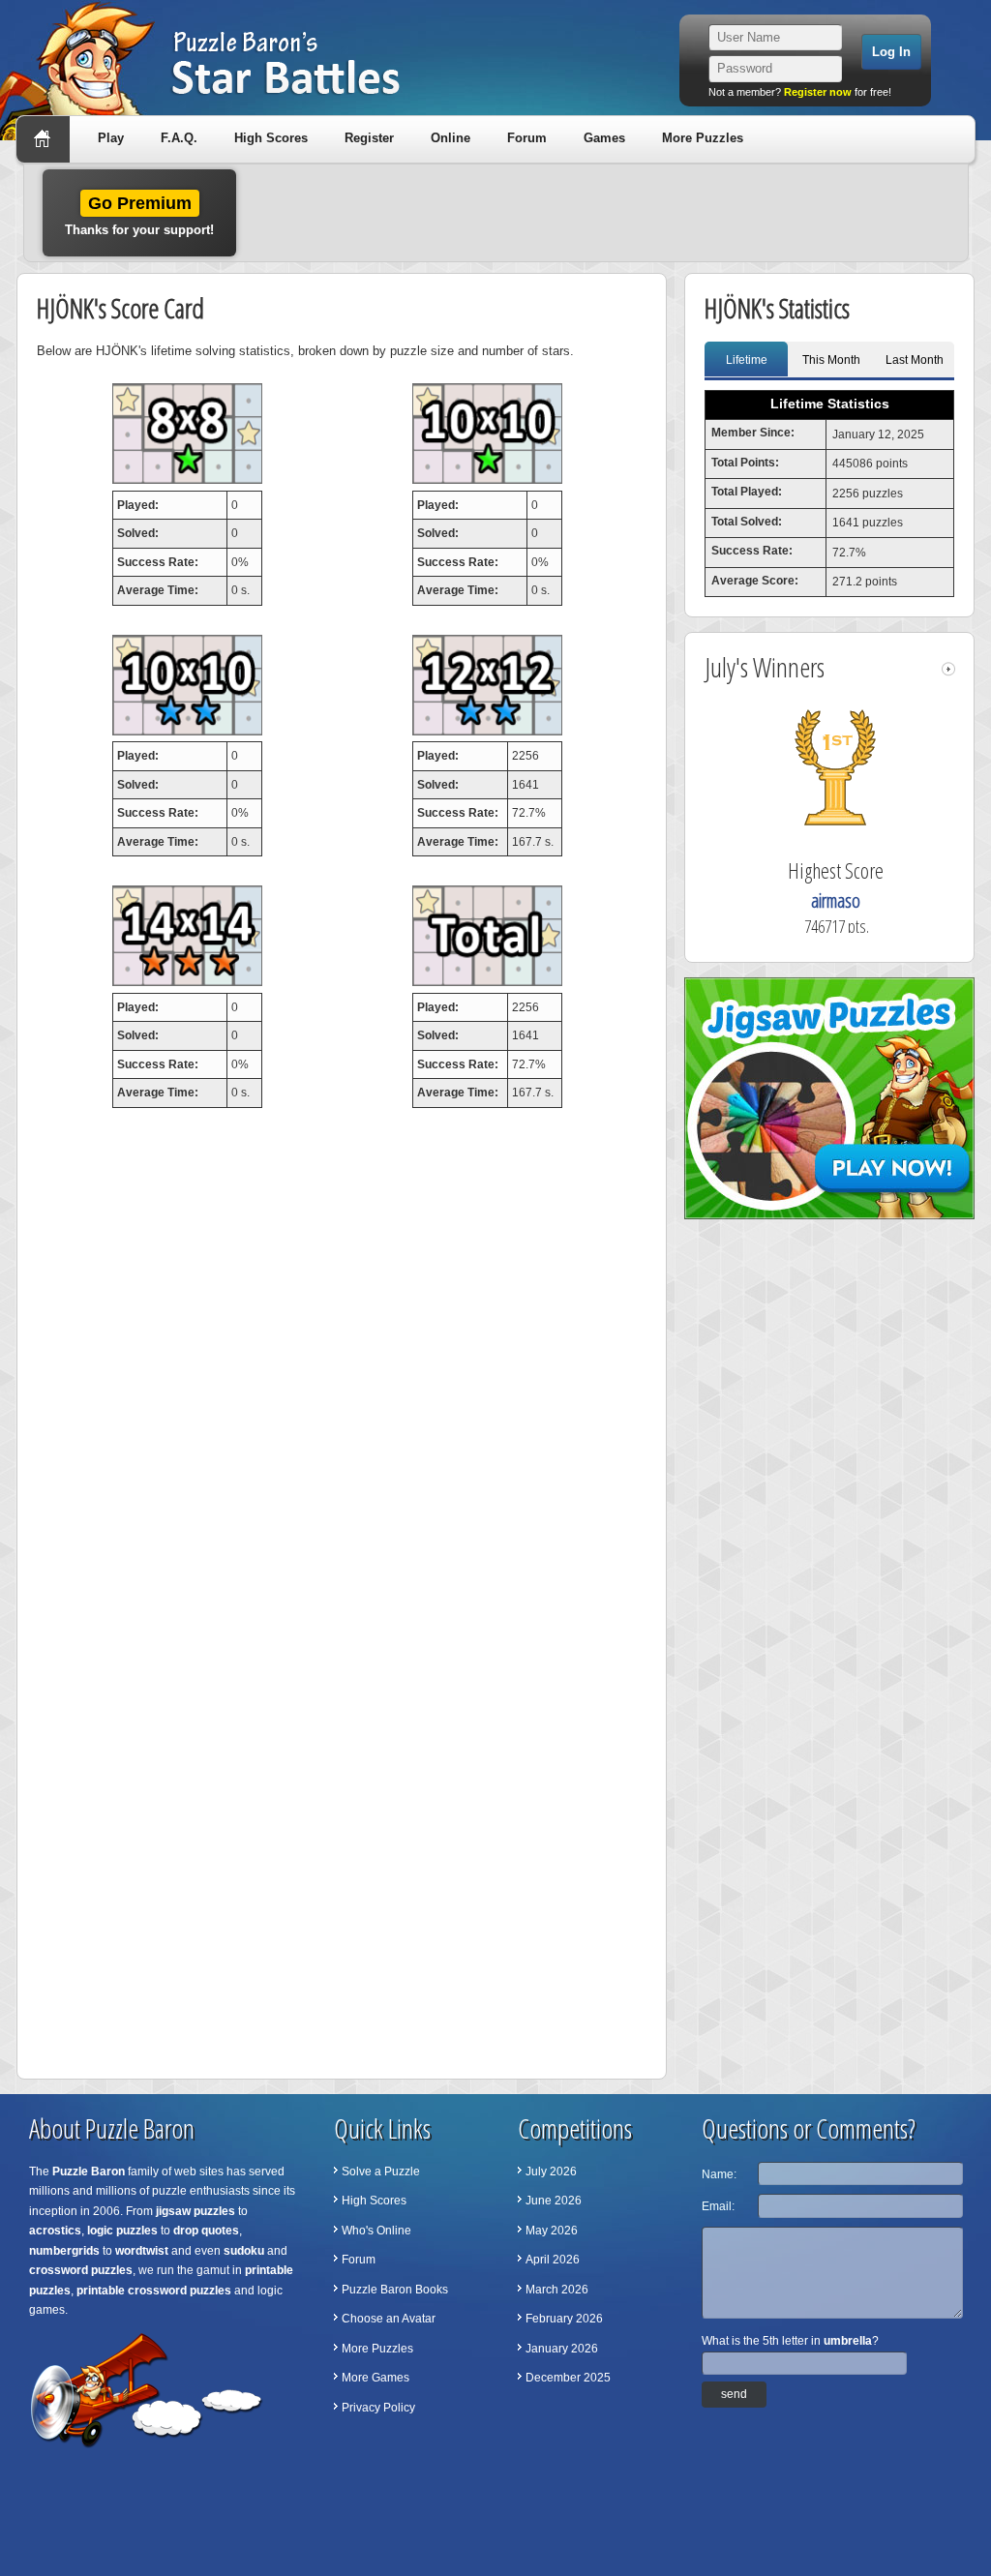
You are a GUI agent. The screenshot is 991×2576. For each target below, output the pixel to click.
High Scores (271, 138)
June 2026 (554, 2201)
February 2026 (564, 2319)
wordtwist (142, 2251)
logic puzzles (122, 2231)
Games (604, 138)
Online (450, 138)
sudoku (244, 2251)
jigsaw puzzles (195, 2211)
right (948, 669)
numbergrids (64, 2251)
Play (111, 138)
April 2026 (553, 2260)
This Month (831, 360)
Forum (527, 138)
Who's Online (376, 2231)
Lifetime (747, 360)
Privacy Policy (378, 2408)
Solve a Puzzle (381, 2172)
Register (369, 138)
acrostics (55, 2231)
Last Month (915, 360)
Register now (818, 92)
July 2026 (551, 2172)
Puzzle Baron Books (395, 2290)
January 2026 (562, 2349)
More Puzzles (703, 138)
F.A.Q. (179, 138)
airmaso (836, 900)
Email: (718, 2206)
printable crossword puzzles (154, 2291)
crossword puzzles (81, 2270)
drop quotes (206, 2231)
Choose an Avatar (389, 2319)
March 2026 (557, 2290)
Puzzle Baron (89, 2172)
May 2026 (552, 2231)
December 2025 (568, 2378)
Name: (719, 2174)
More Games (375, 2378)
